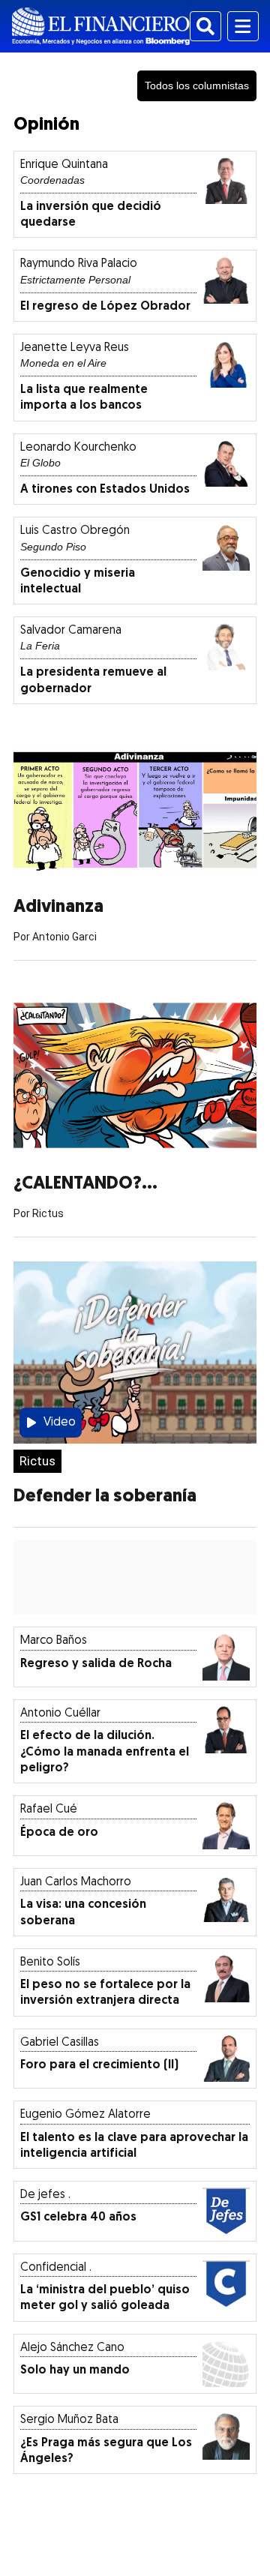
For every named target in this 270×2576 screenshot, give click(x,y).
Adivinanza (58, 907)
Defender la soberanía (105, 1497)
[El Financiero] (101, 26)
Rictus (37, 1461)
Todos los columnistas (197, 85)
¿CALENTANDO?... (85, 1184)
